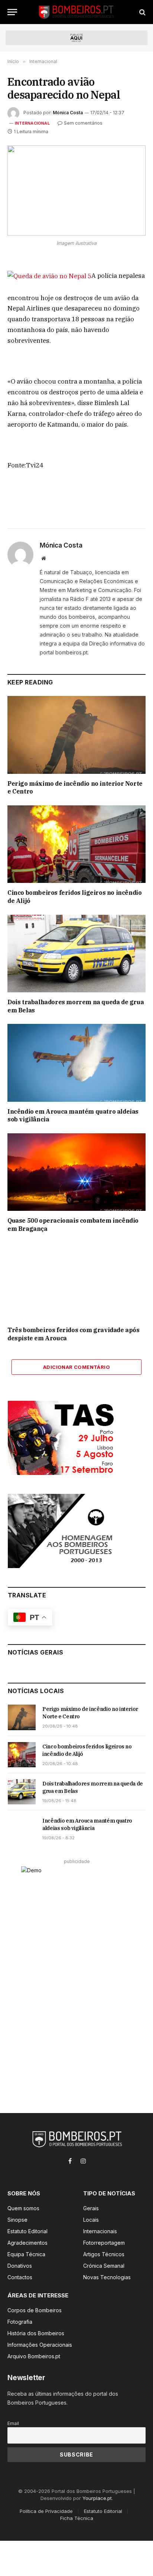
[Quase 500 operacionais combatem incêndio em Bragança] (76, 1172)
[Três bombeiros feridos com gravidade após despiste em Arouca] (76, 1282)
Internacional (32, 123)
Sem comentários (83, 123)
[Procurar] (142, 12)
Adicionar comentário (76, 1367)
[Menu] (12, 12)
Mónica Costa (68, 113)
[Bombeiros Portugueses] (76, 12)
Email (13, 2423)
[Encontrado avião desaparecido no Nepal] (76, 190)
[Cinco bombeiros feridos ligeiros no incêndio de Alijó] (76, 844)
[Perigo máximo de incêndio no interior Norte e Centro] (76, 735)
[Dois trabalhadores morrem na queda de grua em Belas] (76, 954)
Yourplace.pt (97, 2498)
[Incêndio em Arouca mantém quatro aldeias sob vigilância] (76, 1063)
